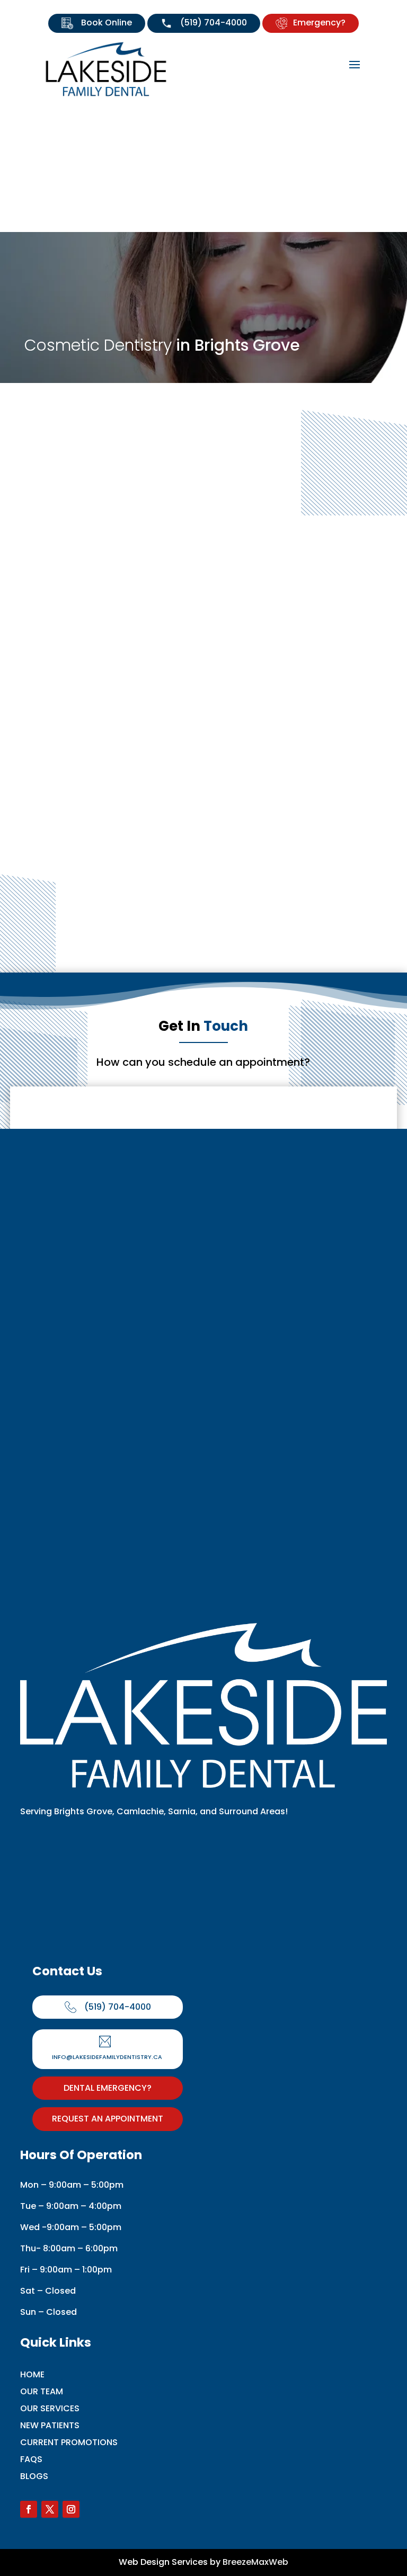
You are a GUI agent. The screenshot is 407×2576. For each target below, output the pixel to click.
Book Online (105, 23)
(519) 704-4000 (213, 23)
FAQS (31, 2459)
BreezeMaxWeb (255, 2562)
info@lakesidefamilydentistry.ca (107, 2057)
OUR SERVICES (50, 2408)
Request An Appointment (108, 2119)
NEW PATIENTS (50, 2425)
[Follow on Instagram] (71, 2509)
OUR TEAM (42, 2391)
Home (32, 2374)
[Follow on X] (50, 2509)
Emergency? (319, 23)
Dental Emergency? (108, 2088)
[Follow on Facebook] (29, 2509)
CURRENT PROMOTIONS (69, 2442)
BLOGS (34, 2476)
